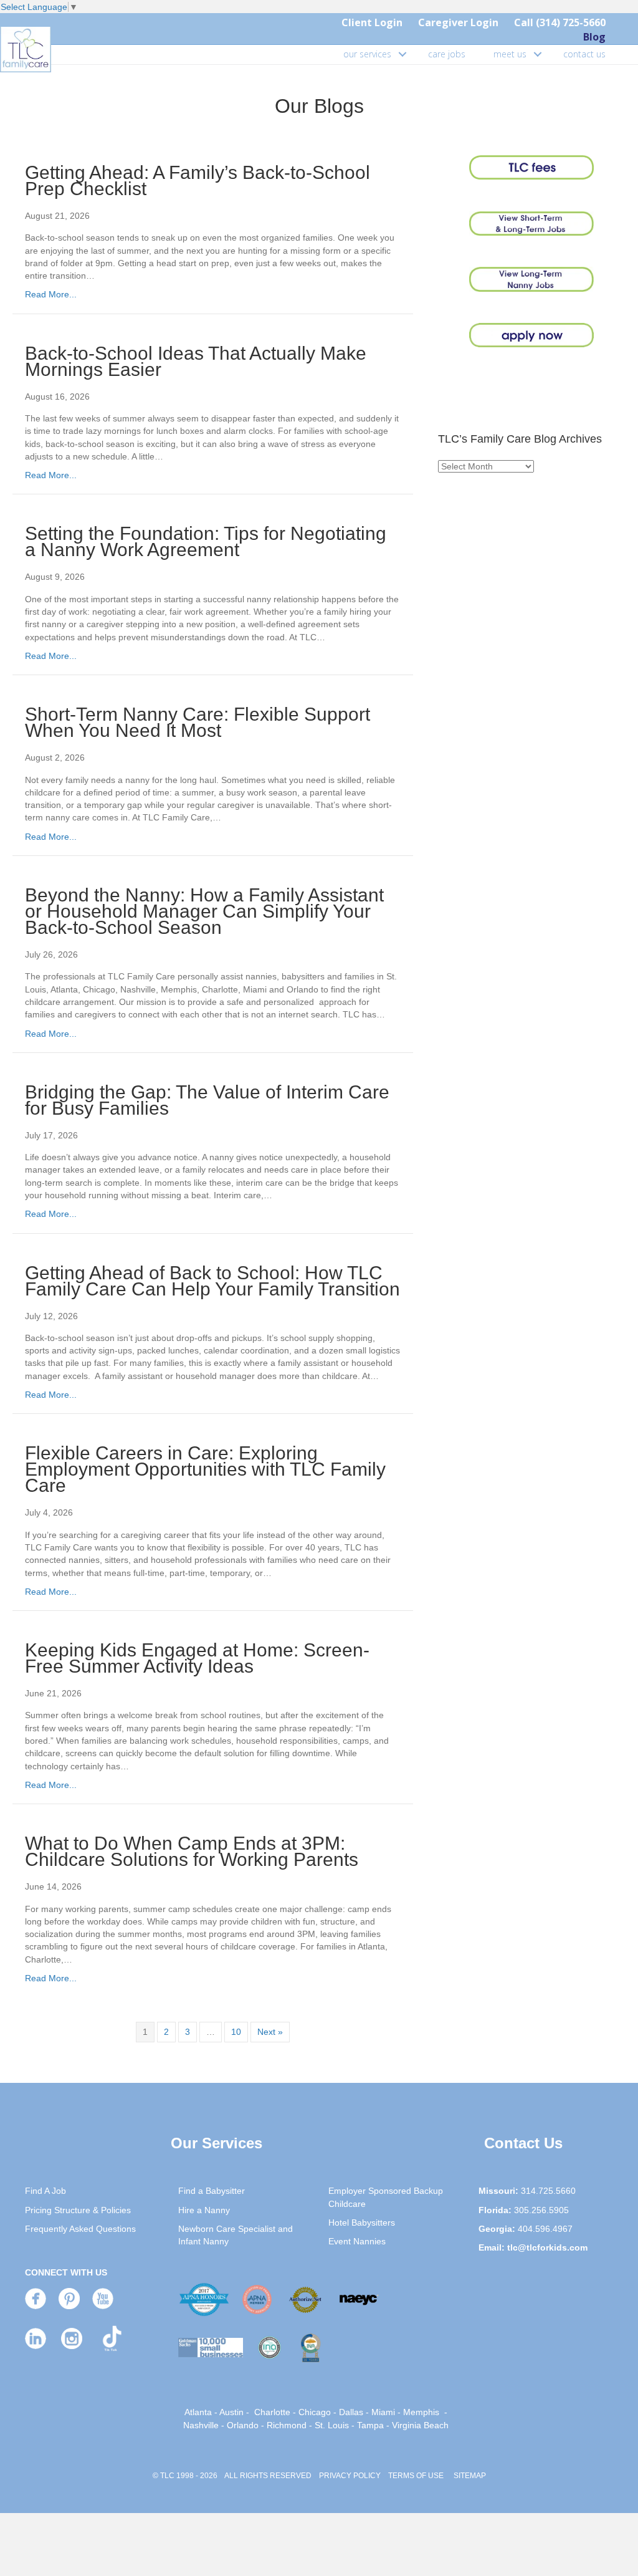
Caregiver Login (458, 22)
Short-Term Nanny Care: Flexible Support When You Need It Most (198, 722)
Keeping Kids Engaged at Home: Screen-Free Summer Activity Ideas (197, 1658)
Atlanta (198, 2412)
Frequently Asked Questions (80, 2229)
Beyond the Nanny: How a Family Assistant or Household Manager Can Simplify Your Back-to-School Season (204, 911)
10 (236, 2032)
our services (367, 54)
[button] (402, 54)
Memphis (421, 2412)
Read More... (51, 294)
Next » (270, 2032)
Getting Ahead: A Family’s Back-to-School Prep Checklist (198, 180)
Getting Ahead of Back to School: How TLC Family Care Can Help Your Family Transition (212, 1281)
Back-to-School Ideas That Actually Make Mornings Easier (196, 361)
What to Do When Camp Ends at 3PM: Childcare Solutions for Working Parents (192, 1851)
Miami (383, 2412)
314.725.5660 (548, 2191)
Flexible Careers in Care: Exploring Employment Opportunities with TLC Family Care (205, 1469)
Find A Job (45, 2191)
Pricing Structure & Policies (78, 2210)
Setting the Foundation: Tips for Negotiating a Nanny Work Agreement (206, 541)
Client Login (372, 22)
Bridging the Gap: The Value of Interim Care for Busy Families (207, 1100)
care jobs (447, 54)
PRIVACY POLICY (350, 2476)
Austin (231, 2412)
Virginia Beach (420, 2425)
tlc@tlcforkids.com (547, 2247)
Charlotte (272, 2412)
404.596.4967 (545, 2229)
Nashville (201, 2425)
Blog (594, 37)
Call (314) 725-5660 (560, 22)
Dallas (351, 2412)
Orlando (243, 2425)
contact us (584, 54)
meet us (510, 54)
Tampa (370, 2425)
